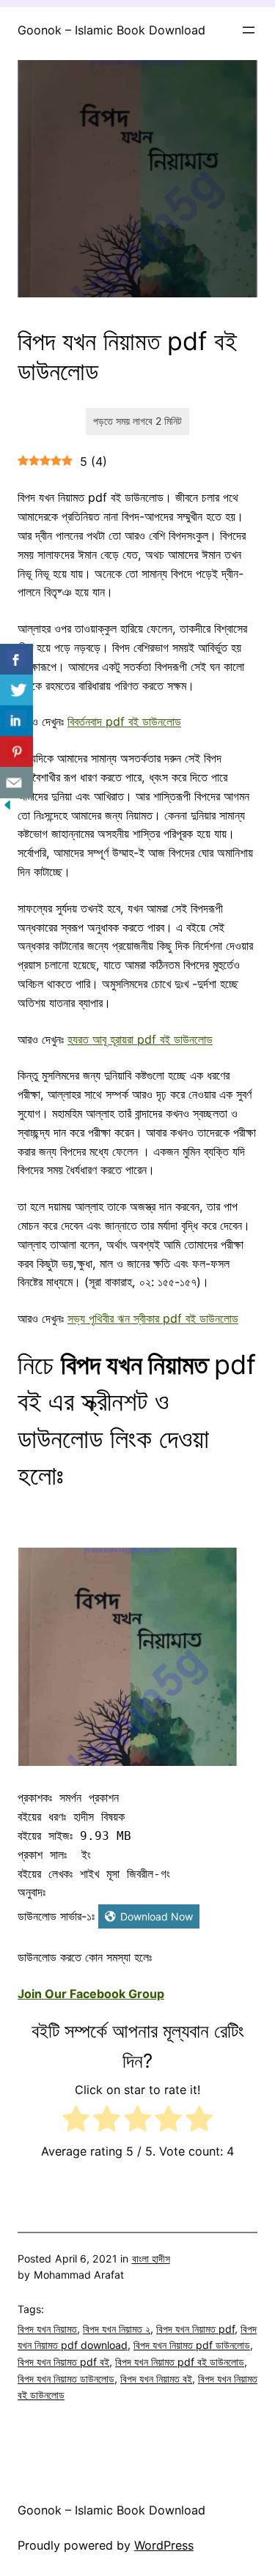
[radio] (76, 2122)
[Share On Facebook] (16, 660)
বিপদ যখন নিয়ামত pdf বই (63, 2362)
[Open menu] (249, 30)
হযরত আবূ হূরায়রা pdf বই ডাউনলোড (140, 1039)
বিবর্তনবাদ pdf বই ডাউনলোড (124, 721)
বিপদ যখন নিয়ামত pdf (195, 2329)
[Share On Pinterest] (16, 752)
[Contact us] (16, 783)
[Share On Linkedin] (16, 721)
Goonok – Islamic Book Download (111, 30)
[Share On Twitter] (16, 690)
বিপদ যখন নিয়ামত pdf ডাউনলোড (192, 2345)
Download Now (157, 1916)
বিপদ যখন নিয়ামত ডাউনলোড (66, 2379)
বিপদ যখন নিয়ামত (47, 2329)
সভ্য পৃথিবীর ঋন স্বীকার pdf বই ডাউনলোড (153, 1318)
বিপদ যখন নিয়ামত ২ (117, 2329)
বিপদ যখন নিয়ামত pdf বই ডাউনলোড (180, 2362)
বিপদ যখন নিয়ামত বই (156, 2379)
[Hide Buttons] (7, 808)
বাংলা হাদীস (151, 2258)
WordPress (164, 2545)
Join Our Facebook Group (91, 1994)
